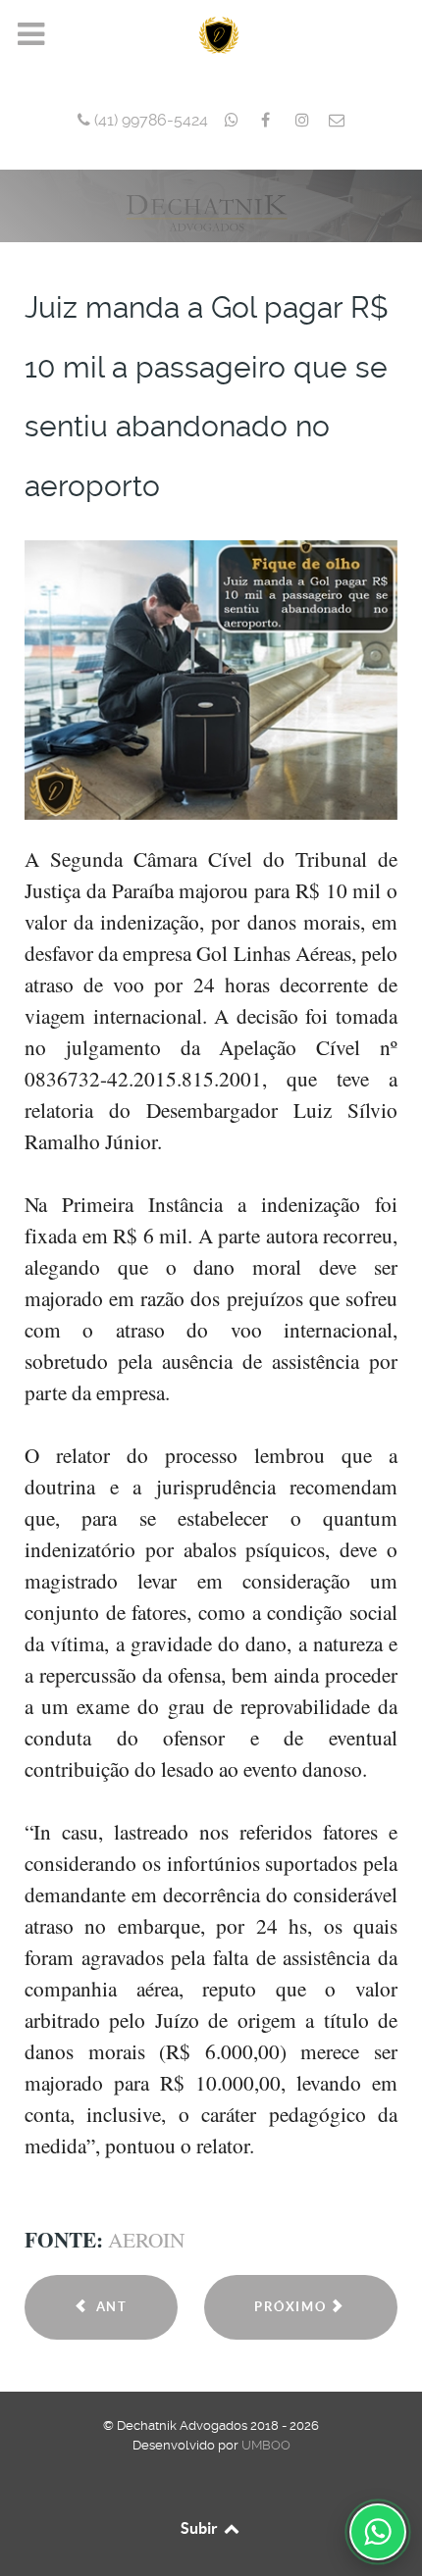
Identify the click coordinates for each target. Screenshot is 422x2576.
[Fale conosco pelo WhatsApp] (378, 2532)
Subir (201, 2528)
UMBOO (266, 2445)
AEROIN (146, 2239)
